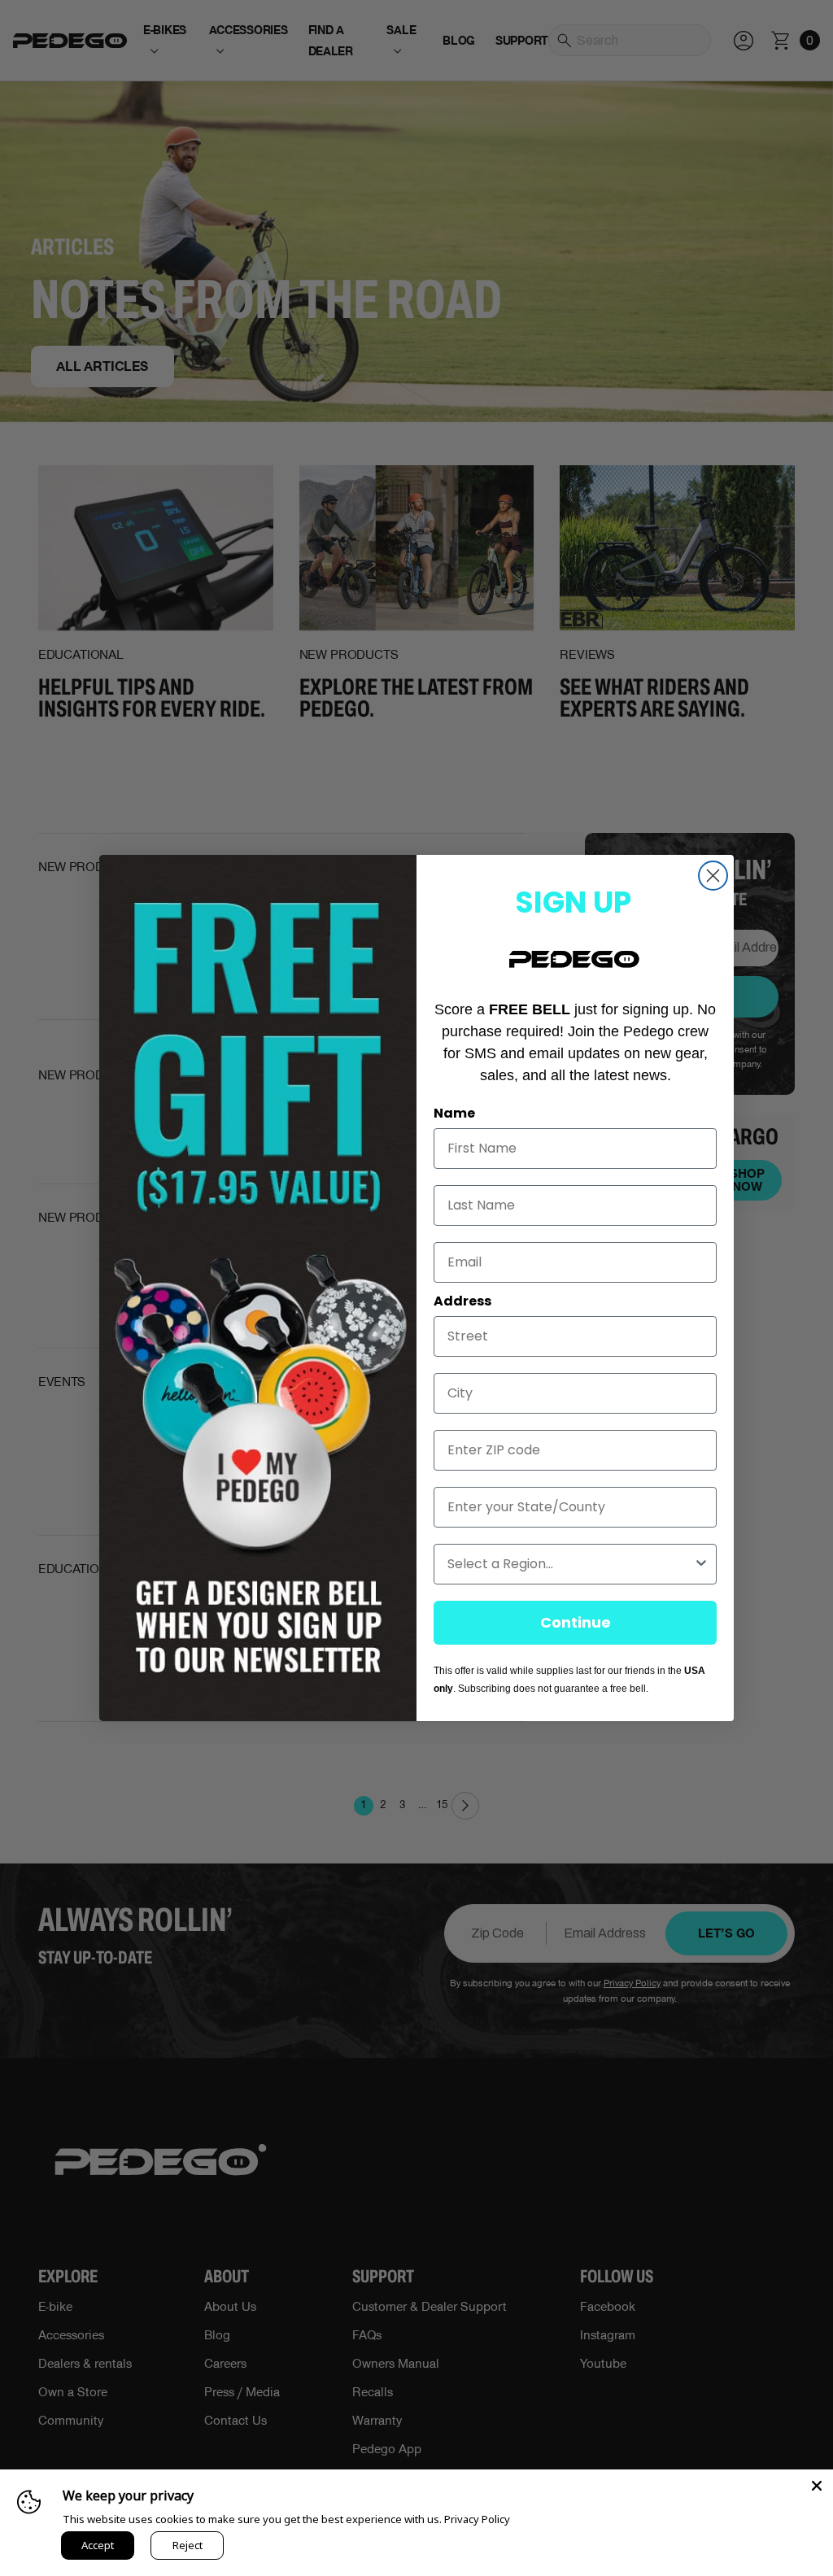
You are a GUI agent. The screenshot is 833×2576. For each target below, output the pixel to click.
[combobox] (570, 1564)
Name (454, 1113)
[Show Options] (701, 1564)
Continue (576, 1622)
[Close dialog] (713, 876)
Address (462, 1301)
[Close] (817, 2486)
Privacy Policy (477, 2519)
